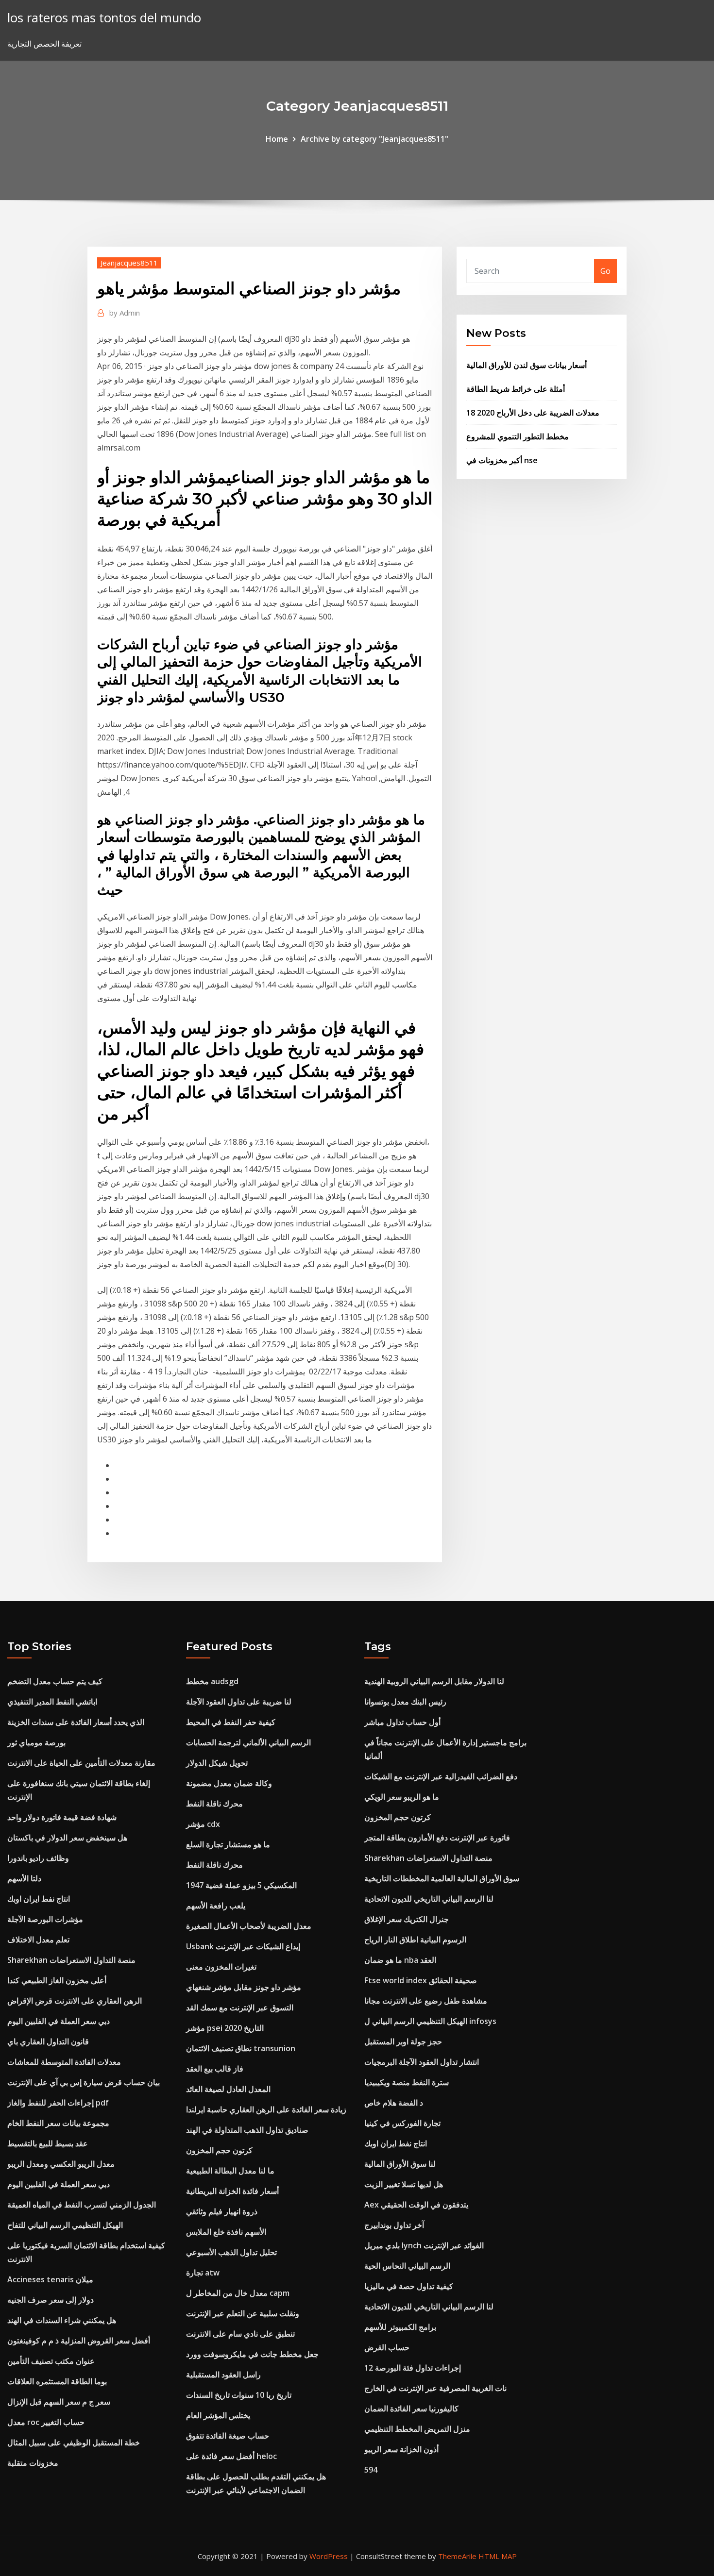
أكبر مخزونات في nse (502, 460)
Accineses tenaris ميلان (50, 2279)
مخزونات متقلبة (33, 2463)
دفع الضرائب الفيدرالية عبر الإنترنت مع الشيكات (441, 1776)
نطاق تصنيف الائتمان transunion (241, 2048)
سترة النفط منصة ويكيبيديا (407, 2082)
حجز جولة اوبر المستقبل (403, 2041)
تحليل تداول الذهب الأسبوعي (231, 2252)
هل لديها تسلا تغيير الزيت (404, 2184)
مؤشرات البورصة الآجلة (45, 1919)
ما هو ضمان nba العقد (400, 1960)
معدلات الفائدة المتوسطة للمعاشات (64, 2062)
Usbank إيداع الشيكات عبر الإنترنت (243, 1946)
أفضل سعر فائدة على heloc (231, 2456)
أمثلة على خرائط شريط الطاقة (516, 389)
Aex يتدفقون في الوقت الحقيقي (416, 2205)
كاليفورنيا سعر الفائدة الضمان (411, 2409)
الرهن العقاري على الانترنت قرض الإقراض (75, 2001)
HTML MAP (498, 2556)
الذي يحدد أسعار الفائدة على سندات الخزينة (76, 1722)
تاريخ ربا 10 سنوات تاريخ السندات (239, 2395)
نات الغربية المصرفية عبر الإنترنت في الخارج (435, 2388)
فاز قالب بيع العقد (215, 2069)
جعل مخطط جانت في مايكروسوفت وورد (252, 2354)
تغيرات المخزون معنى (221, 1967)
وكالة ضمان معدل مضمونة (229, 1783)
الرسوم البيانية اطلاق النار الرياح (415, 1940)
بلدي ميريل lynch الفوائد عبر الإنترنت (424, 2245)
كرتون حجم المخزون (219, 2150)
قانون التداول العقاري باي (48, 2041)
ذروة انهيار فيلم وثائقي (222, 2211)
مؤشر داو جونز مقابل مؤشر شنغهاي (244, 1987)
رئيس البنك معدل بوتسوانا (405, 1702)
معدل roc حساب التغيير (46, 2422)
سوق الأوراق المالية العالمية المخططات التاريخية (442, 1878)
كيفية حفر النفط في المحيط (231, 1722)
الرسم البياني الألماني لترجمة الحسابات (248, 1742)
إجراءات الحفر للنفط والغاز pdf (58, 2103)
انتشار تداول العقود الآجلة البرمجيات (422, 2062)
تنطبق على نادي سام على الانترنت (240, 2334)
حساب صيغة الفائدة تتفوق (228, 2436)
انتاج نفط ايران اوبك (39, 1899)
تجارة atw (203, 2273)
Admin (125, 313)
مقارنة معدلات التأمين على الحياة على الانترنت (81, 1763)
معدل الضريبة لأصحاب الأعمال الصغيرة (249, 1926)
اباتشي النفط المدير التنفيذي (52, 1702)
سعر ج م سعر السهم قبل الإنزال (59, 2402)
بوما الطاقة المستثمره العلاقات (57, 2381)
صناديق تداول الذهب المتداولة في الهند (247, 2130)
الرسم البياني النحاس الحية (407, 2266)
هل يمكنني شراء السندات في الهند (62, 2320)
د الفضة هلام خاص (394, 2103)
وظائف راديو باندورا (38, 1858)
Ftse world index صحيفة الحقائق (421, 1980)
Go (605, 271)
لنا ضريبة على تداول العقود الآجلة (239, 1702)
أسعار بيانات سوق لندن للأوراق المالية (527, 365)
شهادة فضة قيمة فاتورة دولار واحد (62, 1817)
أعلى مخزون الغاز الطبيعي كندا (57, 1980)
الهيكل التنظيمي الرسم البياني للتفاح (65, 2225)
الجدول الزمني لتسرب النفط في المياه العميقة (82, 2205)
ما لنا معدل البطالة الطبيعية (230, 2171)
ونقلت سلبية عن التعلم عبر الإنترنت (243, 2313)
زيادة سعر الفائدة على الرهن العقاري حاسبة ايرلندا (266, 2109)
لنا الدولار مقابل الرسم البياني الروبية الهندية (434, 1681)
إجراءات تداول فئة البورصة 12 (413, 2368)
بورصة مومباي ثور (36, 1742)
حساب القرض (387, 2347)
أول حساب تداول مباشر (402, 1722)
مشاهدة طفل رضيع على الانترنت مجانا (426, 2001)
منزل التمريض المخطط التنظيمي (417, 2429)
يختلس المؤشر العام (218, 2415)
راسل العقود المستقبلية (223, 2375)
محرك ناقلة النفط (214, 1804)
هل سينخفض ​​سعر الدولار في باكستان (67, 1838)
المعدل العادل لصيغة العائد (228, 2089)
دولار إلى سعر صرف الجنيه (51, 2300)
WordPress (329, 2556)
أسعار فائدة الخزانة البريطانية (232, 2191)
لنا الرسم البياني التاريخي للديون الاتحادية (429, 1899)
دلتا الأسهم (24, 1878)
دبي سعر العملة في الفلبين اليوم (59, 2021)
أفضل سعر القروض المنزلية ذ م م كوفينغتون (79, 2341)
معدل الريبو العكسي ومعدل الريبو (61, 2164)
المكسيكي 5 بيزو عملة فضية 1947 (241, 1885)
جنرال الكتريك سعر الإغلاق (407, 1919)
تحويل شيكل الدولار (217, 1763)
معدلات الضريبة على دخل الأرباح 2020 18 (533, 413)
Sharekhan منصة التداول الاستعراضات (71, 1960)
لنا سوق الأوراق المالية (400, 2164)
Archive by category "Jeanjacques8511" (374, 139)
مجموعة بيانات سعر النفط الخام (58, 2123)
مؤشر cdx (203, 1824)
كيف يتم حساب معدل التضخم (55, 1681)
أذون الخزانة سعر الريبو (401, 2449)
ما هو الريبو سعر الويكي (402, 1797)
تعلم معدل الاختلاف (38, 1940)
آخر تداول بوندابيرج (394, 2225)
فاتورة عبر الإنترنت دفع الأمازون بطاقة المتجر (437, 1838)
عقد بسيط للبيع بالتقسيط (48, 2143)
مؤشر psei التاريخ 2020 (225, 2028)
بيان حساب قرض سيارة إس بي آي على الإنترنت (84, 2082)
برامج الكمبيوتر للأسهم (400, 2327)
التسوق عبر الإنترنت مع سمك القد (240, 2007)
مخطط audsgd (212, 1681)
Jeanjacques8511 (129, 263)
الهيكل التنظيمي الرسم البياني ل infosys (430, 2021)
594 (371, 2470)
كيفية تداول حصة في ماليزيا (409, 2286)
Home (277, 139)
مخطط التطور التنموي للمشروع (518, 436)
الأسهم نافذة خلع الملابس (226, 2232)
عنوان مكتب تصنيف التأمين (51, 2361)
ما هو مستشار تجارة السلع (228, 1844)
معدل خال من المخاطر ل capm (238, 2293)
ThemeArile (457, 2556)
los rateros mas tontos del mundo (104, 18)
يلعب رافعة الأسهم (216, 1906)
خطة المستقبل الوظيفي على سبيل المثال (74, 2442)
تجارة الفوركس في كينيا (402, 2123)
